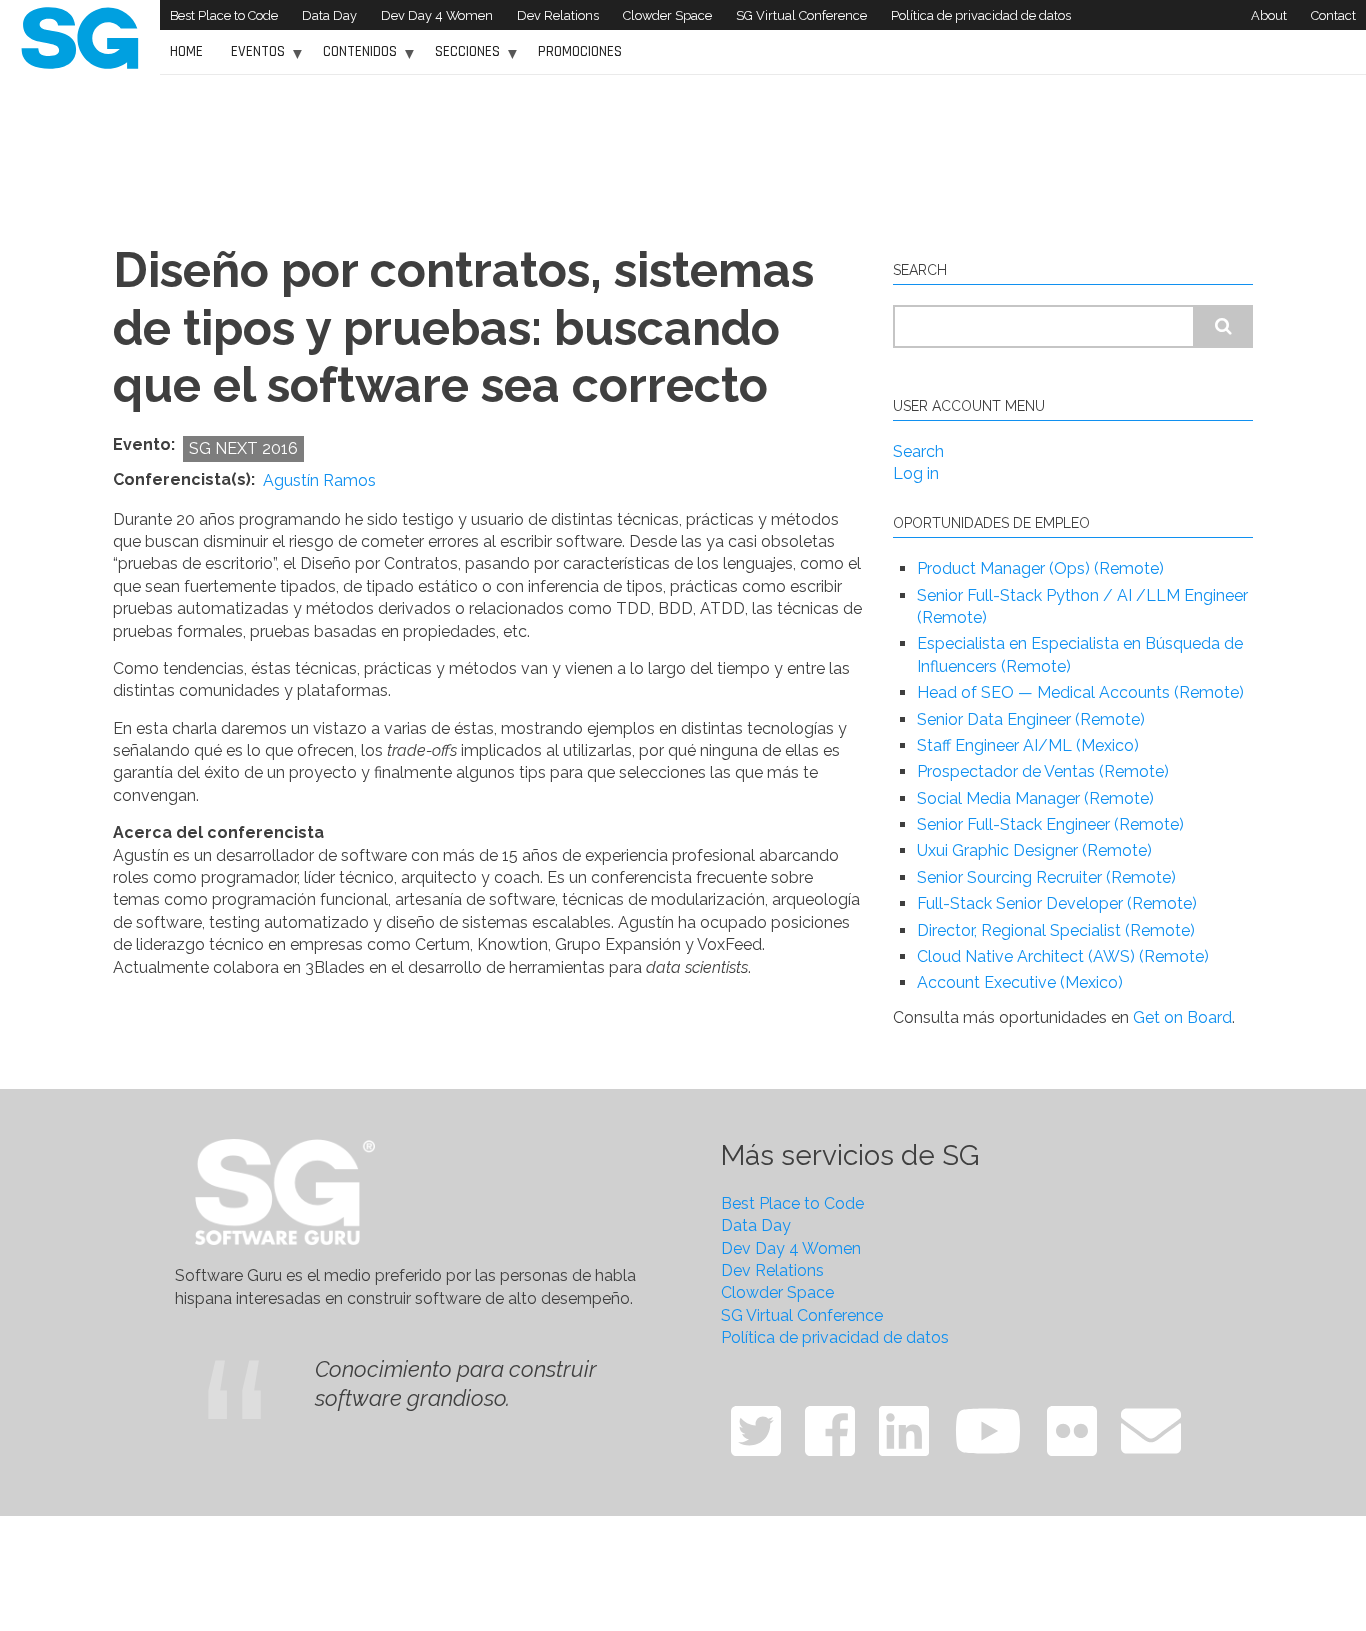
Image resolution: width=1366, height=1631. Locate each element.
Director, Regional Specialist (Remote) (1056, 930)
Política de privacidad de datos (981, 15)
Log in (916, 473)
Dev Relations (558, 15)
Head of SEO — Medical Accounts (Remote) (1080, 692)
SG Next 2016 (243, 448)
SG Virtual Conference (801, 15)
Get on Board (1182, 1017)
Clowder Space (667, 15)
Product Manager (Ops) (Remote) (1040, 568)
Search (918, 451)
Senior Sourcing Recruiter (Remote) (1046, 877)
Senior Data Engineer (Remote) (1031, 719)
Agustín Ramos (319, 481)
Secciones (462, 58)
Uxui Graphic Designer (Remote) (1034, 850)
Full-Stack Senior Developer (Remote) (1057, 903)
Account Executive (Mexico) (1020, 982)
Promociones (580, 51)
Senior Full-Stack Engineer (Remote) (1050, 824)
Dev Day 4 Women (437, 15)
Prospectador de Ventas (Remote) (1043, 771)
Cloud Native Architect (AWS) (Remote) (1063, 956)
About (1269, 15)
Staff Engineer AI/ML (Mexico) (1028, 745)
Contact (1333, 15)
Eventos (253, 58)
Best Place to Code (224, 15)
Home (186, 51)
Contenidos (355, 58)
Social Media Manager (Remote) (1035, 798)
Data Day (329, 15)
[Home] (80, 36)
